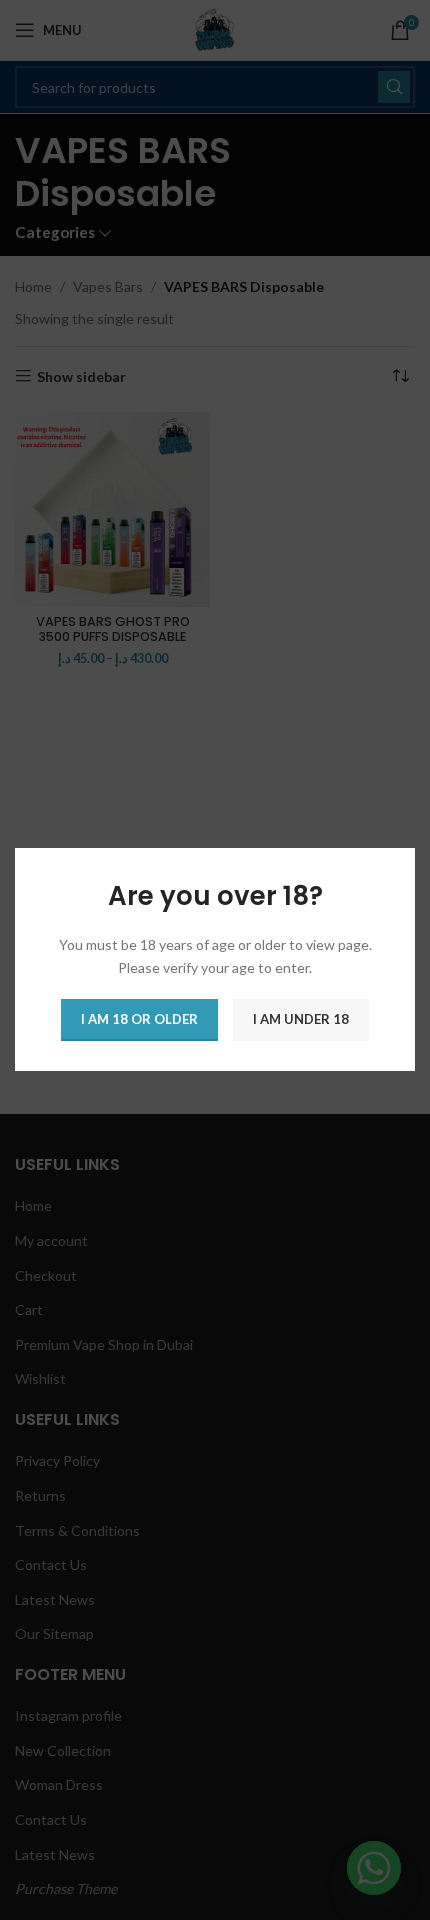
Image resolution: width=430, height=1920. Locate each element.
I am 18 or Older (139, 1020)
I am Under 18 (301, 1020)
